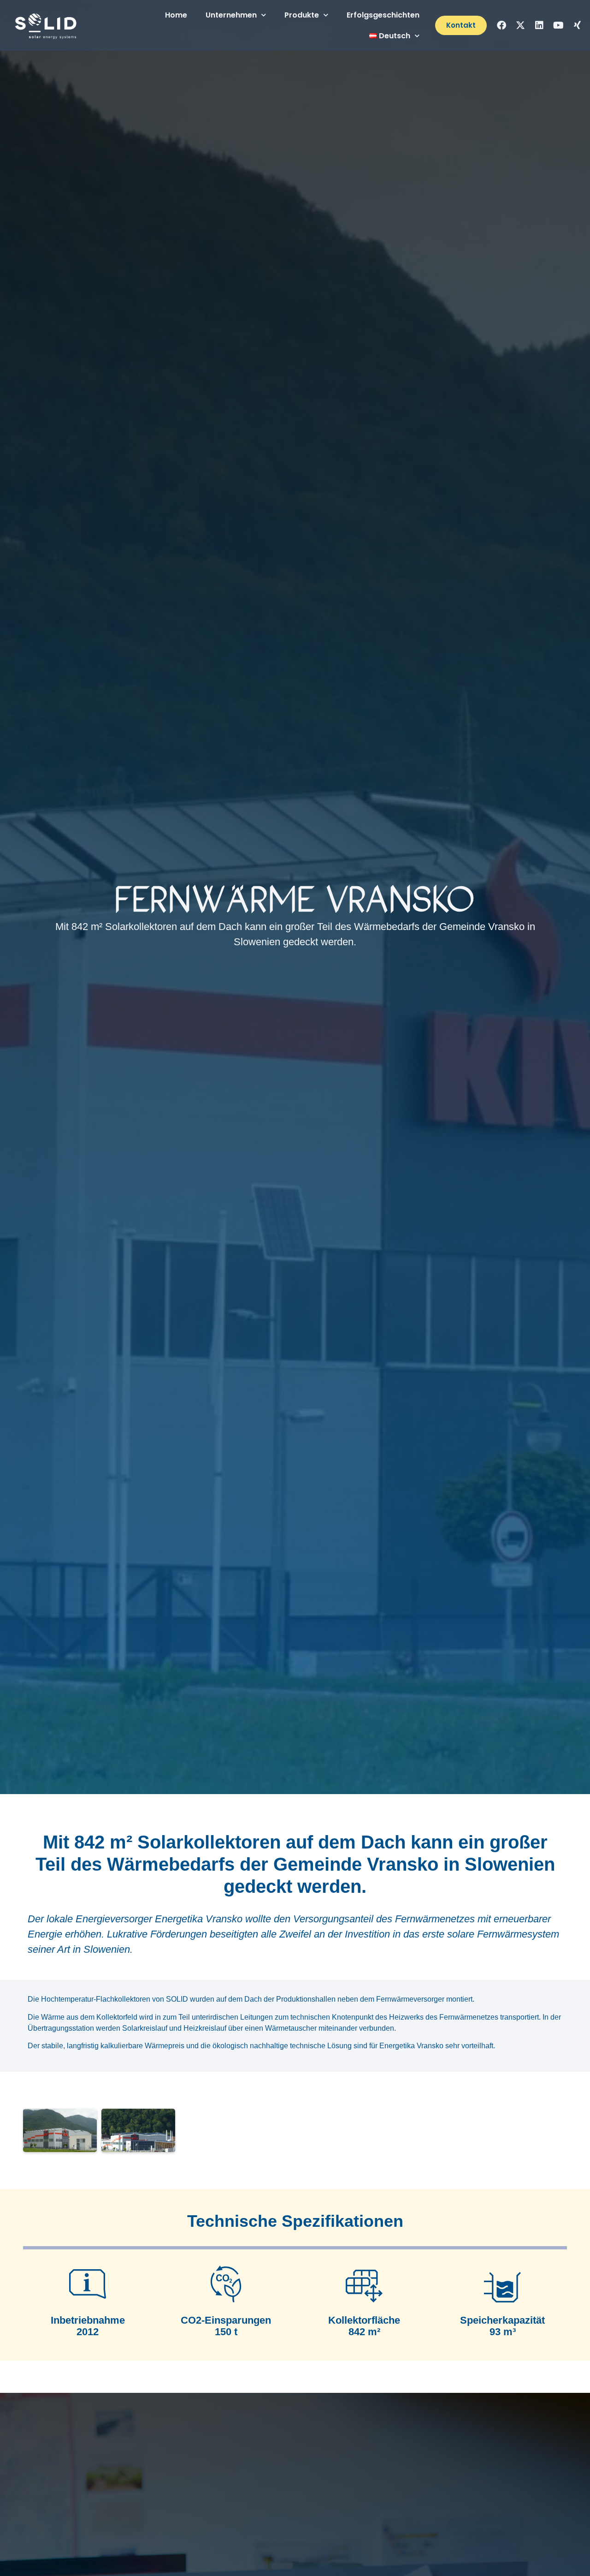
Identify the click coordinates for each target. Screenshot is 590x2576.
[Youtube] (558, 25)
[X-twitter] (520, 25)
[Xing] (577, 25)
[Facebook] (501, 25)
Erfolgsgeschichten (383, 15)
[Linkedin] (539, 25)
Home (176, 15)
